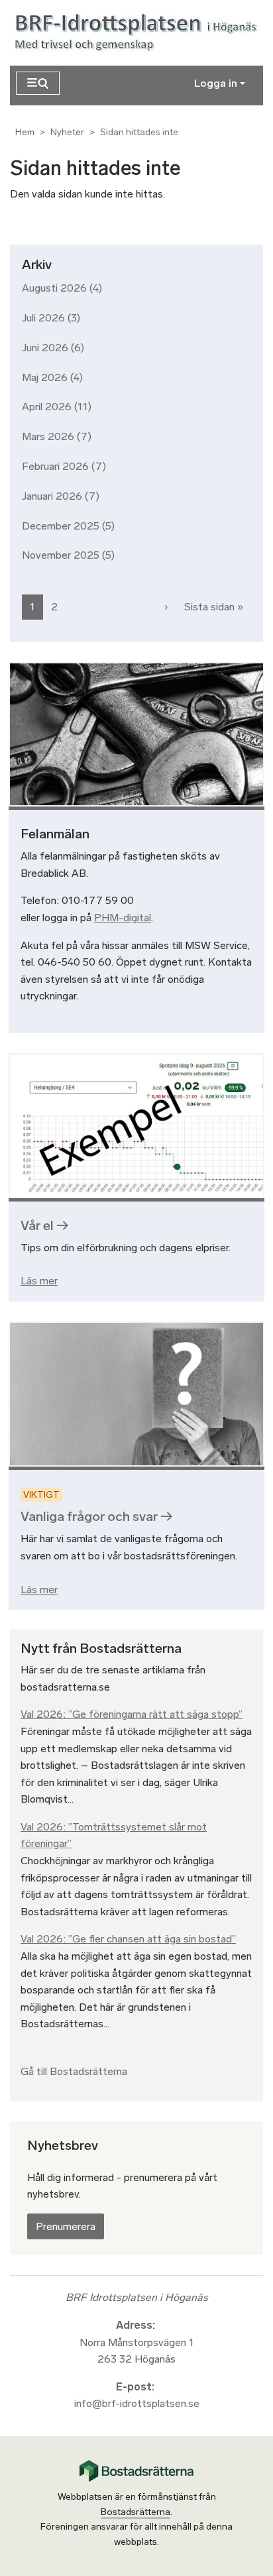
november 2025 (61, 555)
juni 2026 (45, 348)
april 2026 (47, 407)
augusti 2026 (54, 288)
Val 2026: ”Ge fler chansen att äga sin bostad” (128, 1939)
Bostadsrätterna (136, 2512)
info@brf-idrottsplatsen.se (137, 2403)
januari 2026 (52, 496)
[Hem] (138, 33)
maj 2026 (45, 377)
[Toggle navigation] (38, 83)
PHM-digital (123, 918)
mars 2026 (48, 436)
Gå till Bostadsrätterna (74, 2071)
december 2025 (61, 526)
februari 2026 (55, 466)
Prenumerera (66, 2226)
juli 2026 (43, 318)
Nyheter (67, 132)
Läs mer (39, 1281)
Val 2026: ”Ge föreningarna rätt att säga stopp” (132, 1714)
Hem (25, 132)
